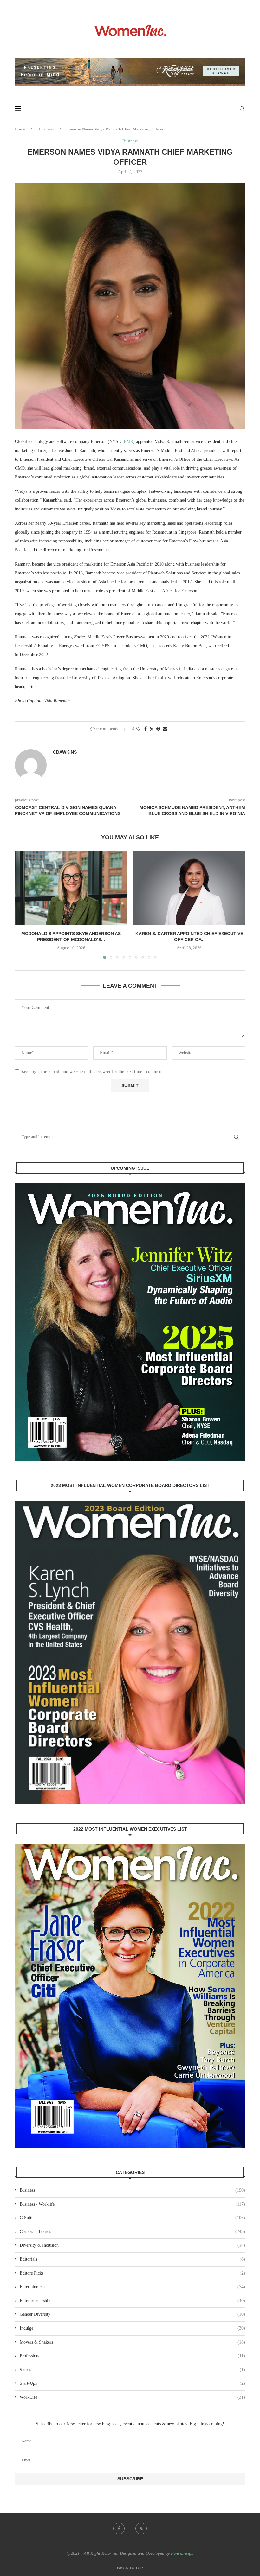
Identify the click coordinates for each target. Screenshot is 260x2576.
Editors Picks (132, 2273)
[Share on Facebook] (146, 729)
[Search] (242, 109)
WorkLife (132, 2397)
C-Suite (132, 2218)
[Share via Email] (165, 729)
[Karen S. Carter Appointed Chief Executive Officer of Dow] (189, 888)
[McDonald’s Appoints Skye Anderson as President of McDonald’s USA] (71, 888)
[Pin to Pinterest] (158, 729)
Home (20, 129)
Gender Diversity (132, 2314)
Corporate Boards (132, 2232)
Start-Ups (132, 2383)
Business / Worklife (132, 2204)
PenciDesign (182, 2553)
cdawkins (65, 752)
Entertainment (132, 2287)
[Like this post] (138, 729)
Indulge (132, 2328)
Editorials (132, 2259)
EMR (128, 442)
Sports (132, 2370)
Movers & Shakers (132, 2342)
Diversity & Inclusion (132, 2245)
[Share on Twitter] (152, 729)
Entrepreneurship (132, 2301)
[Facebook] (119, 2529)
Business (46, 129)
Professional (132, 2356)
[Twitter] (141, 2529)
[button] (23, 904)
